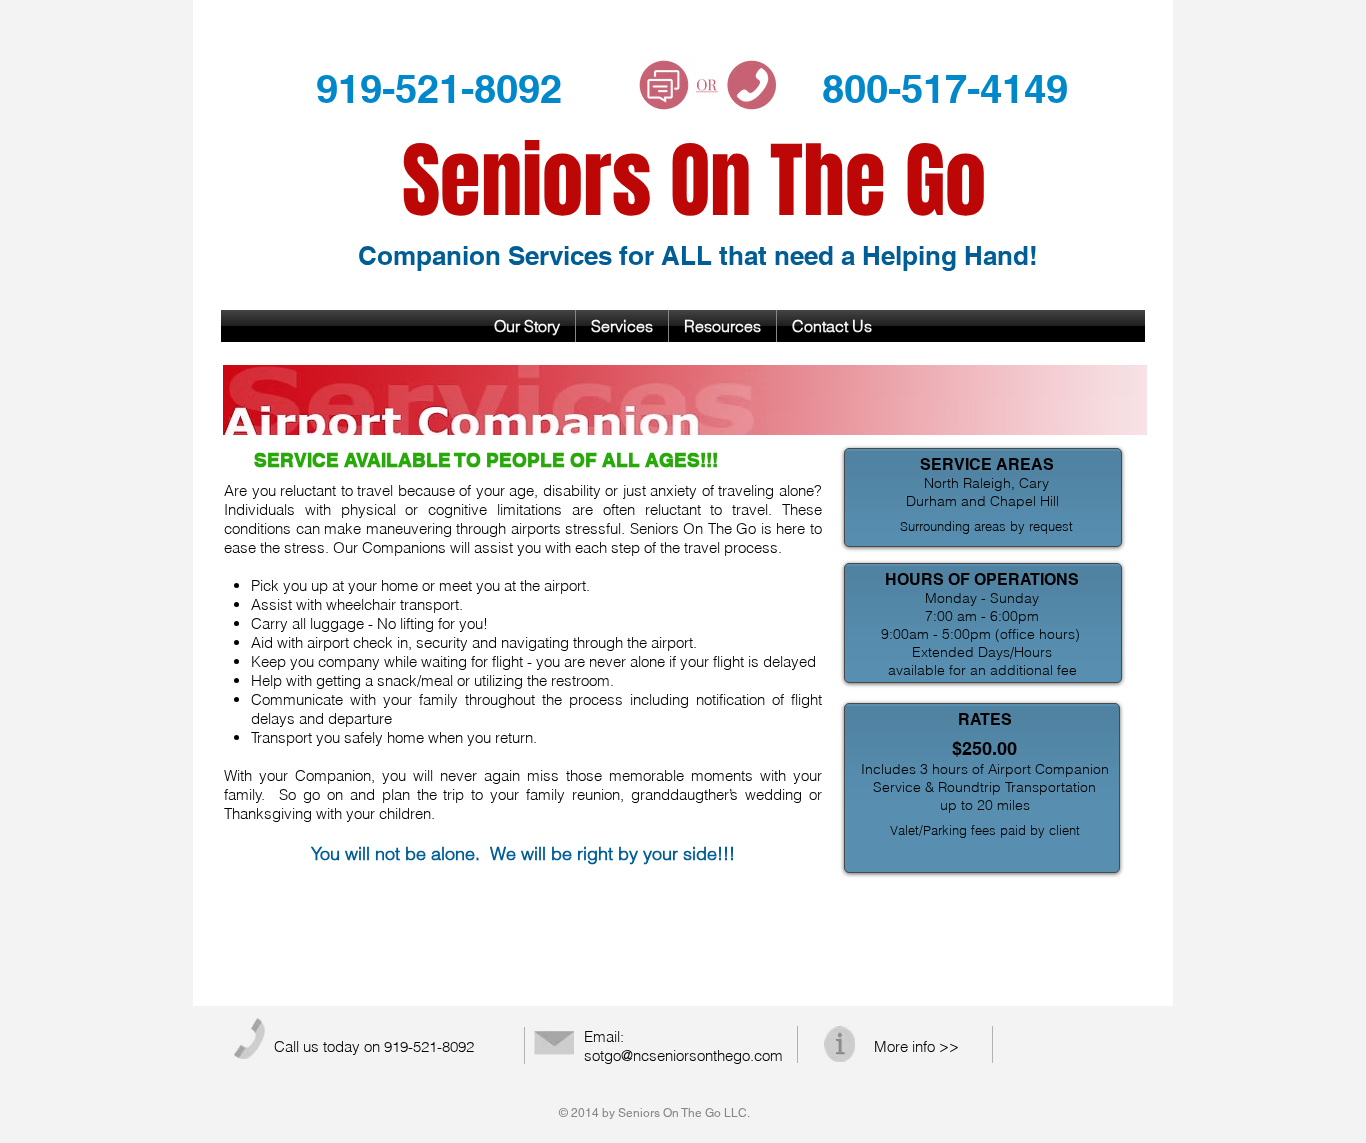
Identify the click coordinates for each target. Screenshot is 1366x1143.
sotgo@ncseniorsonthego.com (683, 1055)
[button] (622, 326)
